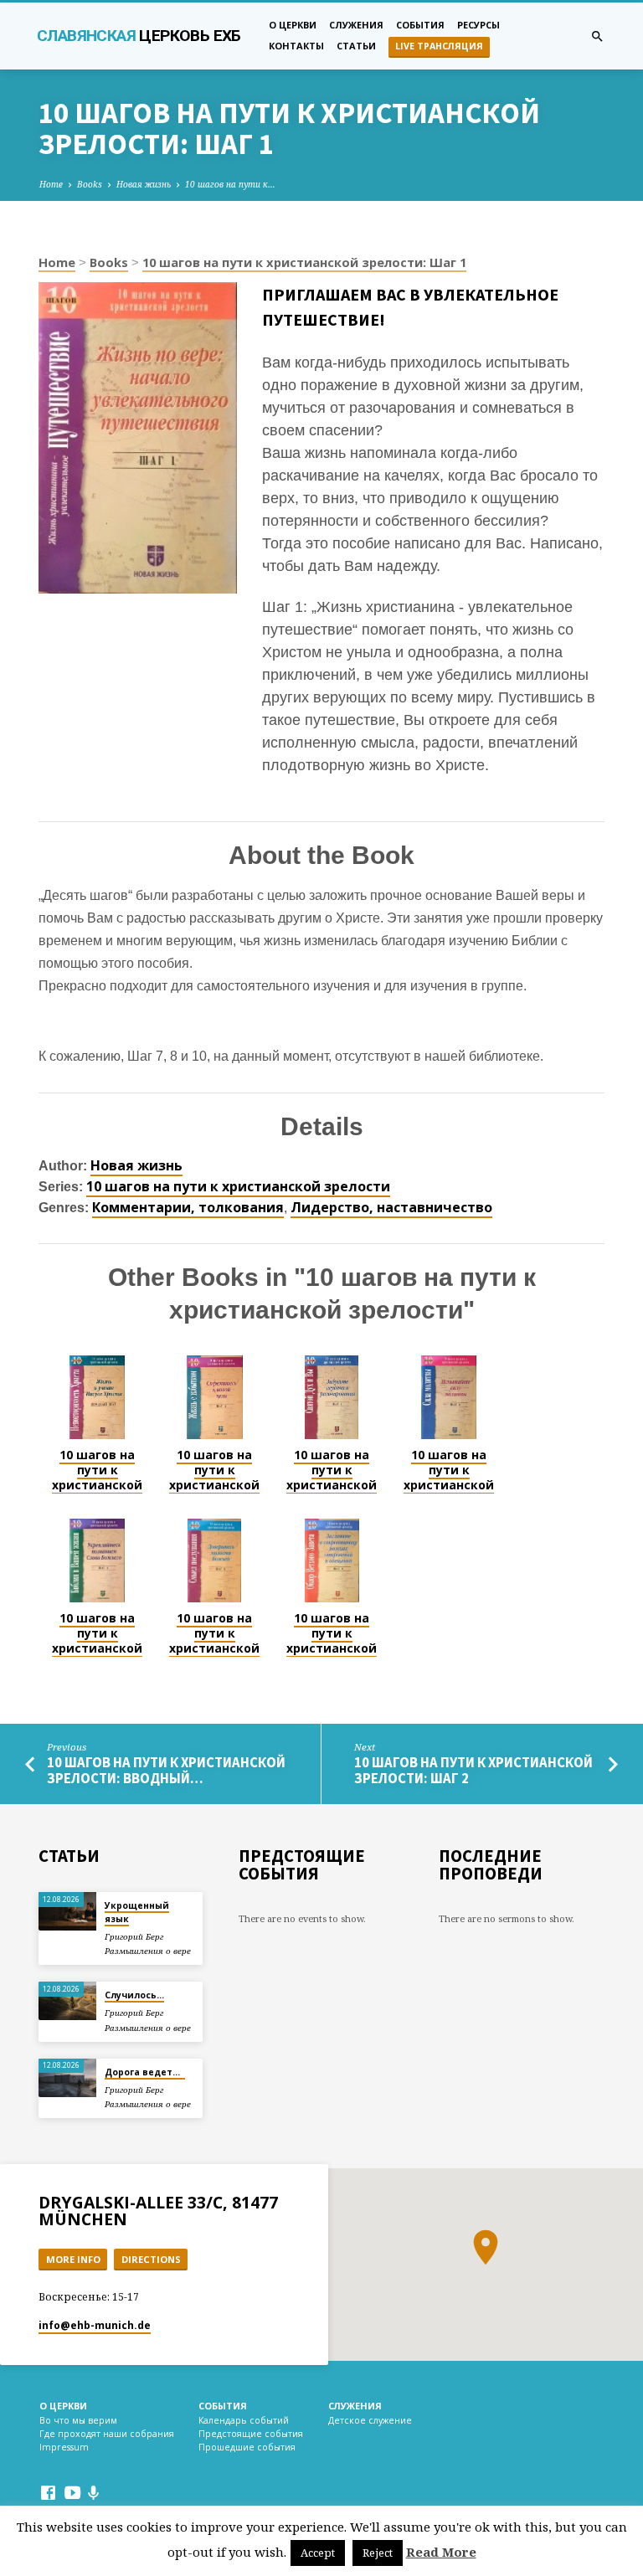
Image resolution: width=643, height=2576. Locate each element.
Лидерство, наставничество (391, 1207)
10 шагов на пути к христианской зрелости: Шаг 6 (215, 1648)
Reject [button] (378, 2553)
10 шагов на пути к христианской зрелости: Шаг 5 (98, 1648)
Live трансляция (439, 46)
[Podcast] (94, 2493)
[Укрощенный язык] (67, 1911)
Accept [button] (318, 2553)
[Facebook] (48, 2492)
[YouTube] (72, 2492)
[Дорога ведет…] (67, 2078)
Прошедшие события (247, 2447)
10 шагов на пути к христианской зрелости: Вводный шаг (97, 1485)
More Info (73, 2259)
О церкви (293, 25)
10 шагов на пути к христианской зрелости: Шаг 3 (332, 1485)
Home (51, 184)
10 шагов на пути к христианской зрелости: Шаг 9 (332, 1648)
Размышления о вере (148, 1951)
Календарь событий (244, 2420)
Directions (151, 2259)
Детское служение (370, 2420)
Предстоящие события (251, 2434)
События (420, 25)
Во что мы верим (78, 2420)
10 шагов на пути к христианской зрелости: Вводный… (166, 1771)
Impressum (64, 2447)
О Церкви (63, 2406)
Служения (356, 25)
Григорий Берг (134, 1937)
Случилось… (134, 1995)
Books (90, 184)
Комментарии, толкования (188, 1207)
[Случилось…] (67, 2001)
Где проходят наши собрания (107, 2434)
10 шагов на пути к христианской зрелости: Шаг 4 (449, 1485)
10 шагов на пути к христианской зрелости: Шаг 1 (304, 262)
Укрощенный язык (137, 1912)
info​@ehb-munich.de (95, 2325)
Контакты (296, 46)
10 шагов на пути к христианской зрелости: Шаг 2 (215, 1485)
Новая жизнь (144, 184)
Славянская (139, 36)
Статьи (356, 46)
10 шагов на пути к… (230, 184)
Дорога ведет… (145, 2072)
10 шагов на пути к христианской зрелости (238, 1186)
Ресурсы (478, 25)
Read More (441, 2552)
